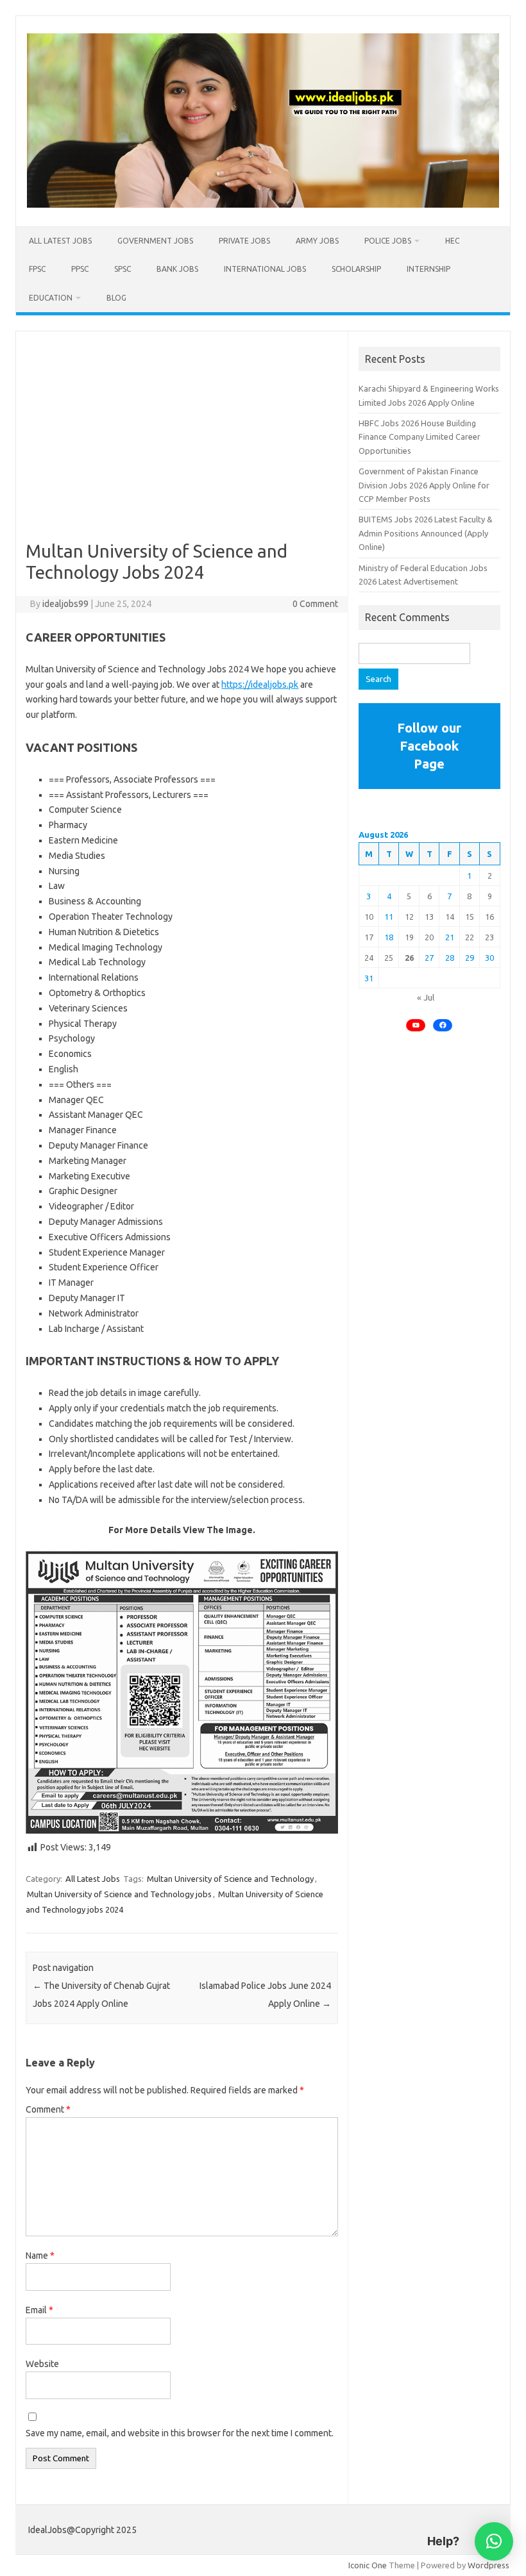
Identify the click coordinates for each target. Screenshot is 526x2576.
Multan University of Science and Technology (230, 1879)
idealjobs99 (65, 604)
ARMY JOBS (317, 241)
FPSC (37, 269)
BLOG (116, 298)
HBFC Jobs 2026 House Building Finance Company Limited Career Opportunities (420, 437)
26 (409, 958)
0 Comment (315, 604)
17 (369, 937)
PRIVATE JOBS (244, 241)
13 (429, 917)
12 (409, 917)
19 (409, 937)
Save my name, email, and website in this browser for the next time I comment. (180, 2433)
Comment (48, 2109)
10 (369, 917)
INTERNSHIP (428, 269)
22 (470, 937)
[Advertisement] (182, 445)
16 (489, 917)
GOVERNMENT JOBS (155, 241)
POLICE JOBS (388, 241)
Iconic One (368, 2565)
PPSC (80, 269)
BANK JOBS (177, 269)
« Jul (426, 997)
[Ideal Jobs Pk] (263, 204)
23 (489, 937)
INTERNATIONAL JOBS (265, 269)
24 (369, 958)
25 (389, 958)
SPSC (123, 269)
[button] (494, 2541)
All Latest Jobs (60, 241)
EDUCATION (51, 298)
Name (40, 2256)
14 (450, 917)
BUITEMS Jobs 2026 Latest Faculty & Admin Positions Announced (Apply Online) (426, 533)
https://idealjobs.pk (260, 685)
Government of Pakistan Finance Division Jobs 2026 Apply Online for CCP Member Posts (424, 485)
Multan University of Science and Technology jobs (119, 1894)
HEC (452, 241)
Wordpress (488, 2565)
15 (470, 917)
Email (39, 2310)
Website (42, 2364)
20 (429, 937)
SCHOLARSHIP (356, 269)
